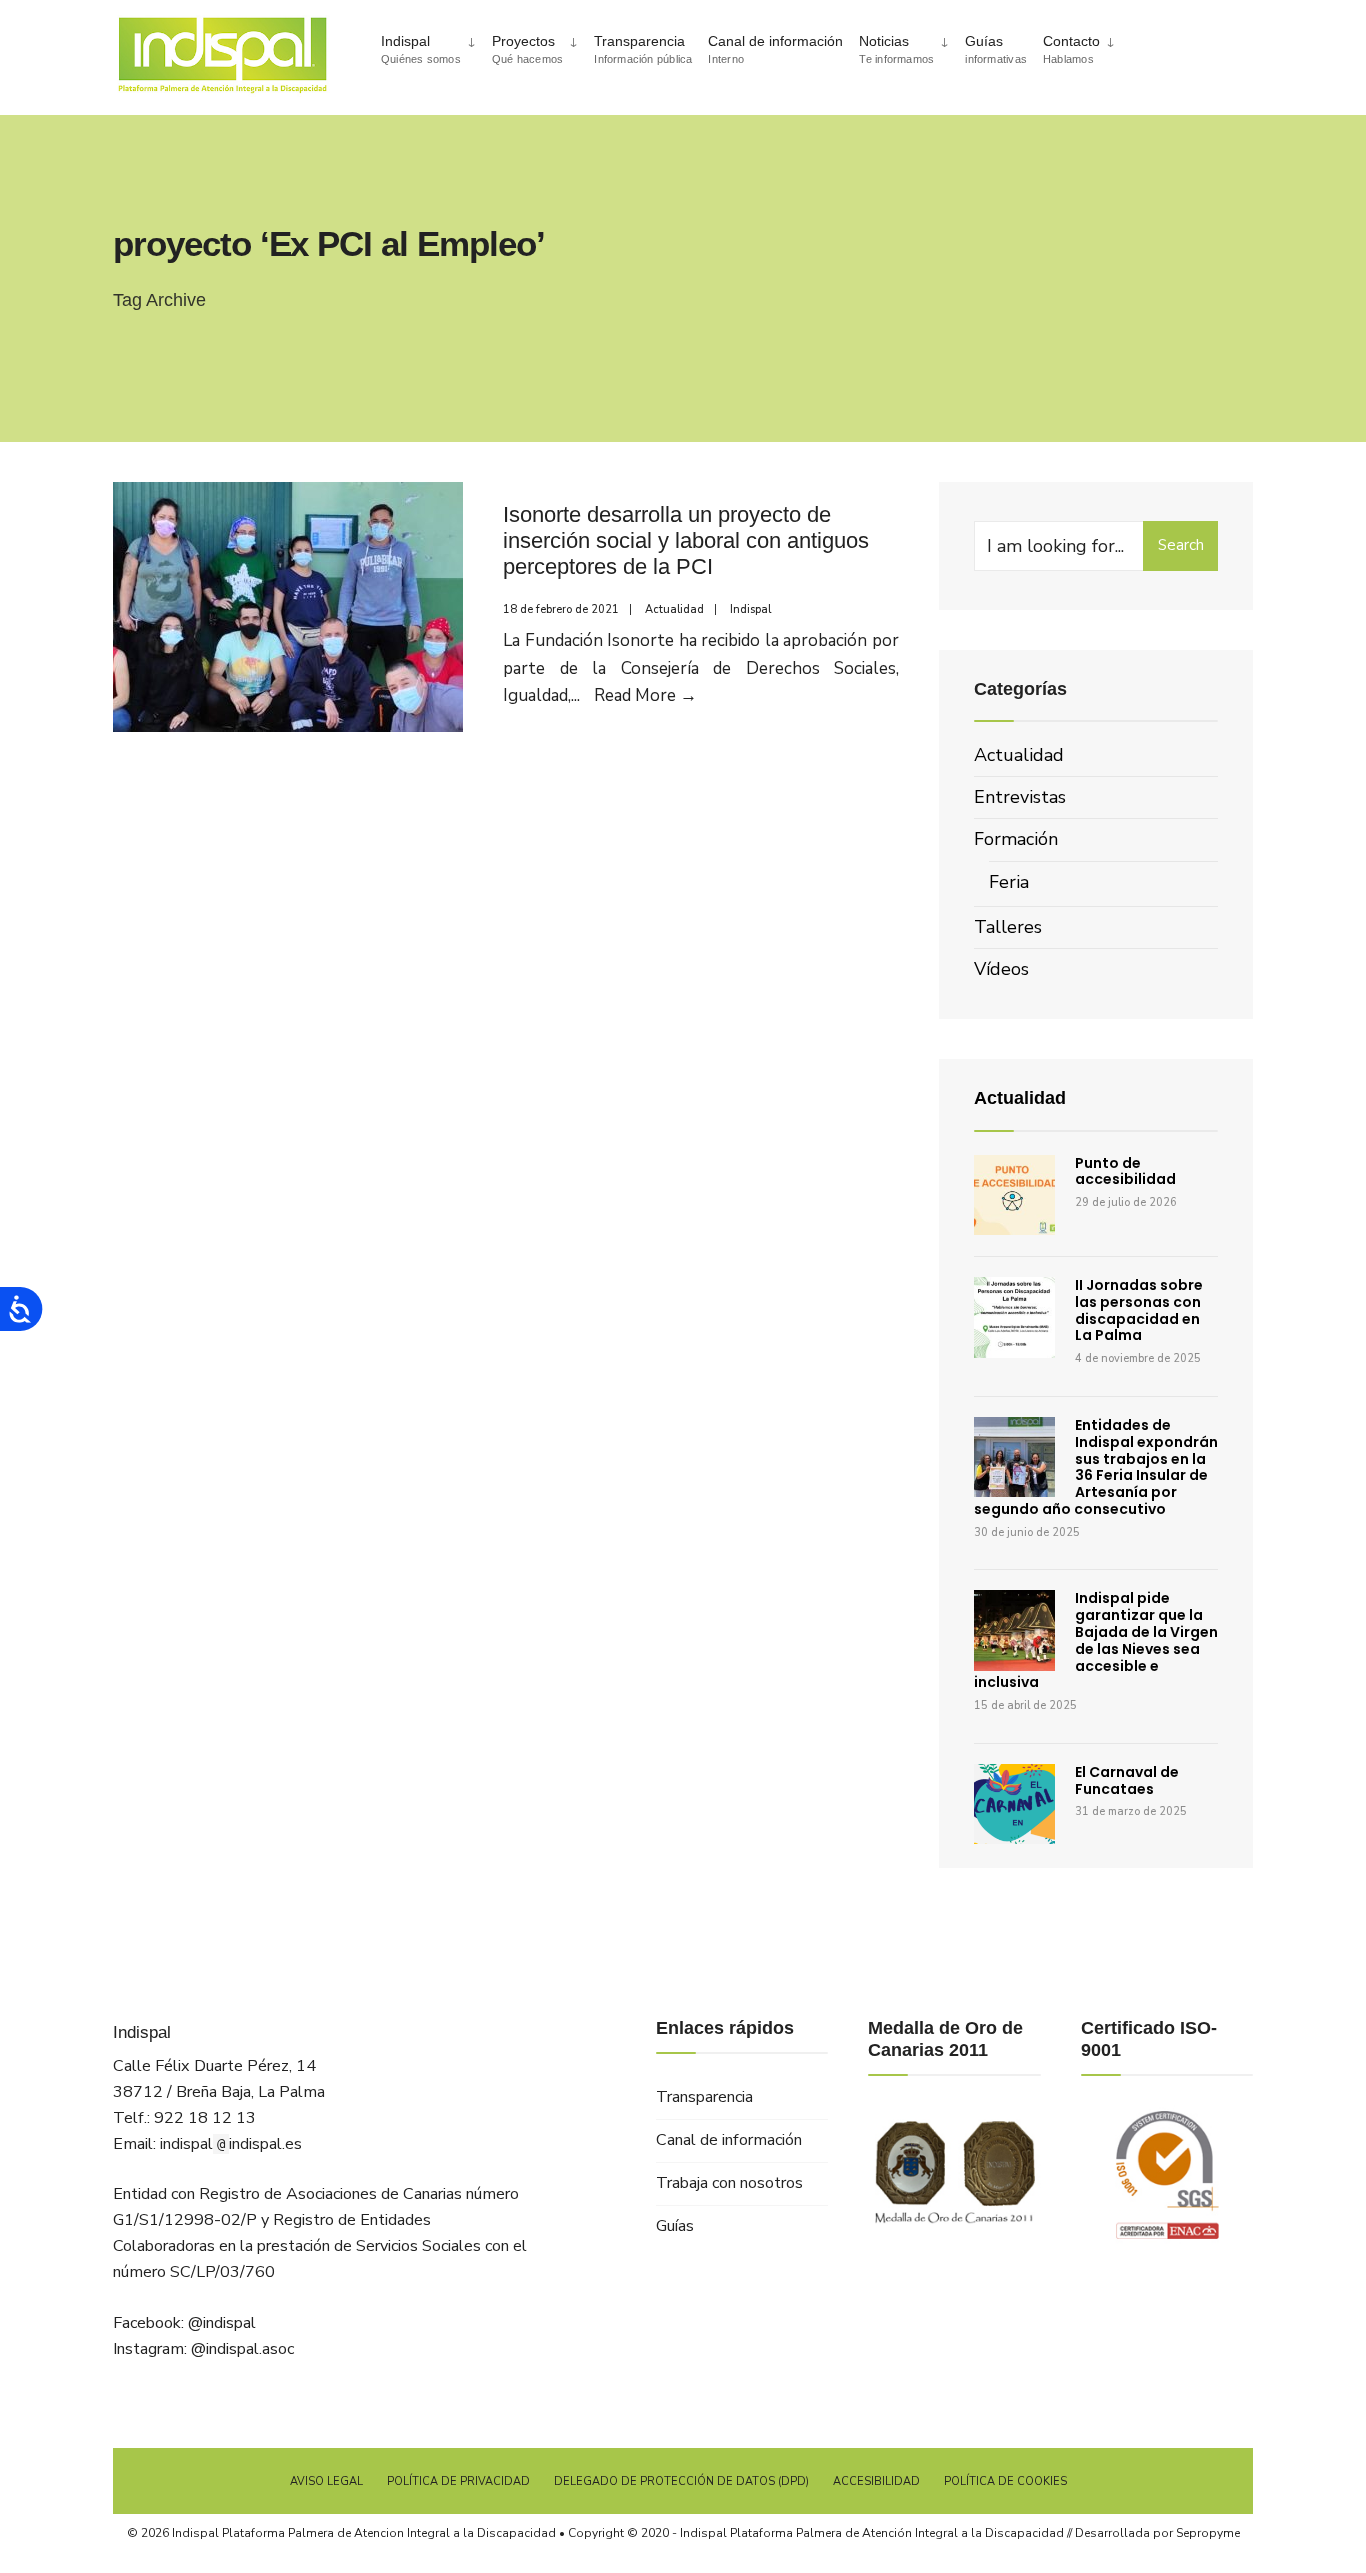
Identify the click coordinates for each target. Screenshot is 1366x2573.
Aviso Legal (326, 2481)
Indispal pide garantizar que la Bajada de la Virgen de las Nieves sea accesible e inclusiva (1096, 1640)
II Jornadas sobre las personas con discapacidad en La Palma (1139, 1310)
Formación (1016, 839)
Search (1181, 545)
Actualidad (674, 609)
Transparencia (643, 49)
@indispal (222, 2323)
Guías (996, 49)
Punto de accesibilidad (1125, 1171)
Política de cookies (1005, 2481)
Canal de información (775, 49)
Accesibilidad (876, 2481)
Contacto (1071, 49)
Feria (1009, 882)
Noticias (896, 49)
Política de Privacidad (458, 2481)
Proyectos (527, 49)
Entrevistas (1020, 797)
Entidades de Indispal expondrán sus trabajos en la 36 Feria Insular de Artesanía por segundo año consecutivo (1096, 1467)
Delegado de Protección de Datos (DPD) (681, 2481)
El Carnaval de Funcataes (1127, 1780)
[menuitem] (428, 47)
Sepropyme (1208, 2533)
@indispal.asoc (242, 2349)
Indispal (421, 49)
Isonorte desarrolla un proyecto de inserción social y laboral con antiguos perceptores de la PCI (686, 541)
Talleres (1008, 927)
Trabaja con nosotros (729, 2183)
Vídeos (1001, 969)
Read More (645, 695)
